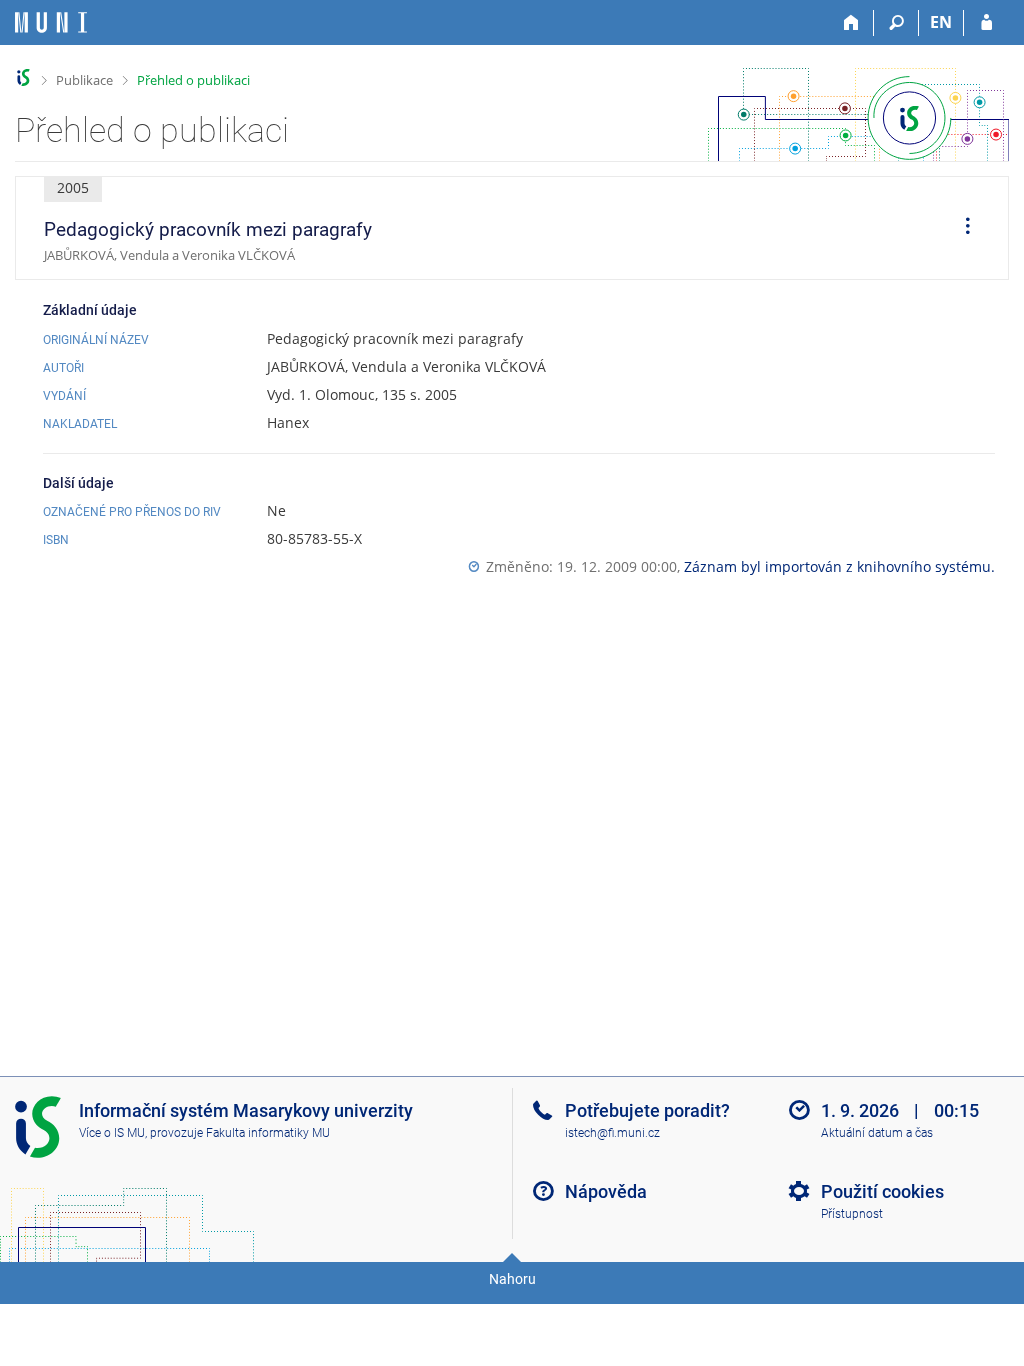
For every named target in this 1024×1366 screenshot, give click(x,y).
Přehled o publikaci (193, 80)
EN (941, 22)
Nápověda (606, 1191)
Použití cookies (882, 1191)
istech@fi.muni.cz (612, 1133)
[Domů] (851, 23)
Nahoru (512, 1279)
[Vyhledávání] (896, 23)
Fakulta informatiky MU (268, 1133)
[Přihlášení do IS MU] (986, 23)
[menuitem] (961, 228)
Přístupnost (852, 1214)
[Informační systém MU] (23, 77)
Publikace (84, 80)
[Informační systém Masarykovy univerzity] (51, 22)
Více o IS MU (112, 1133)
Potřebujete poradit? (647, 1110)
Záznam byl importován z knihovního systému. (839, 566)
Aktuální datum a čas (877, 1133)
